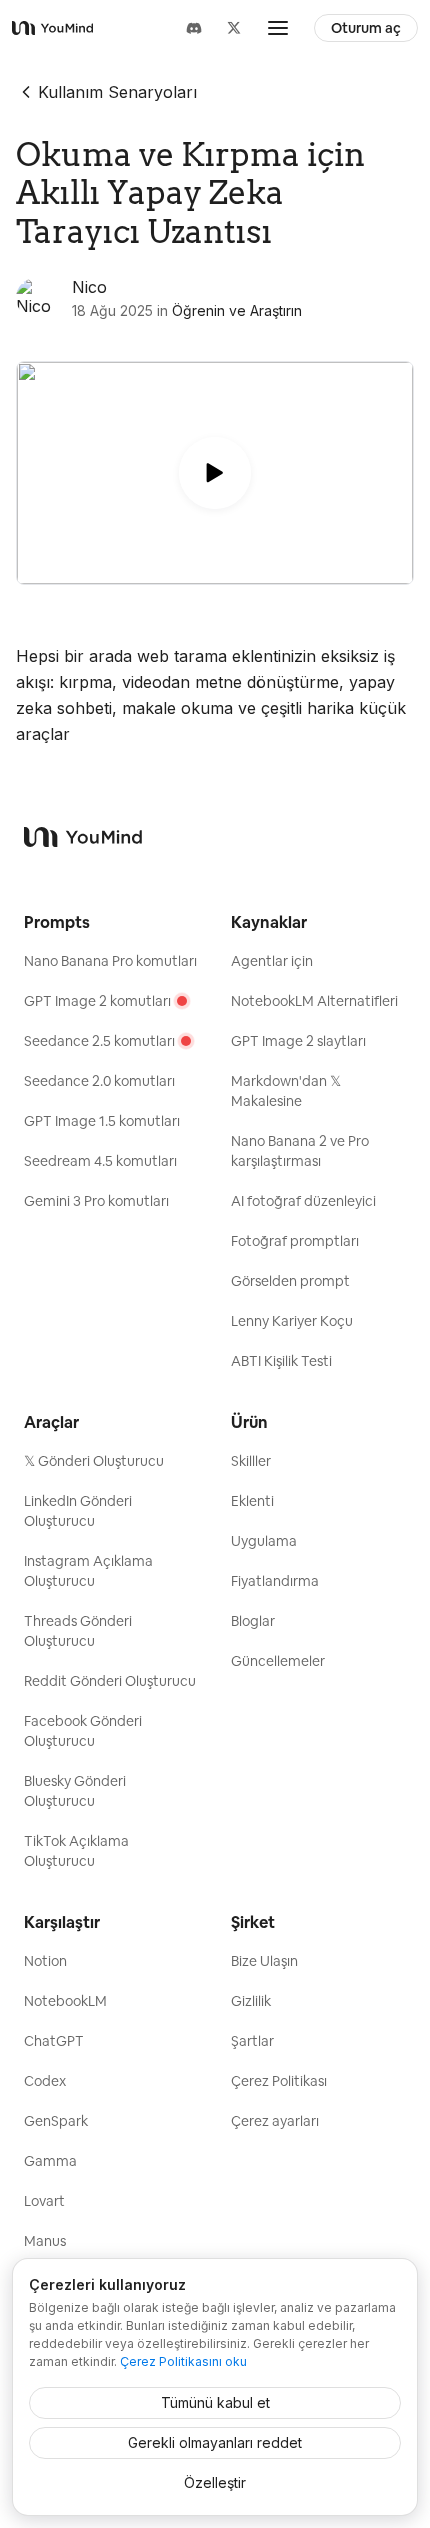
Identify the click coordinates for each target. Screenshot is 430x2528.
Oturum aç (366, 28)
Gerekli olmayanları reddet (215, 2442)
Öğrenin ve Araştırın (237, 310)
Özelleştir (215, 2482)
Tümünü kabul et (215, 2402)
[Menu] (278, 28)
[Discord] (194, 28)
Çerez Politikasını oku (183, 2361)
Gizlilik (251, 2001)
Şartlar (252, 2041)
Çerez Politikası (279, 2081)
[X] (234, 28)
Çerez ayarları (275, 2121)
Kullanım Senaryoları (117, 92)
